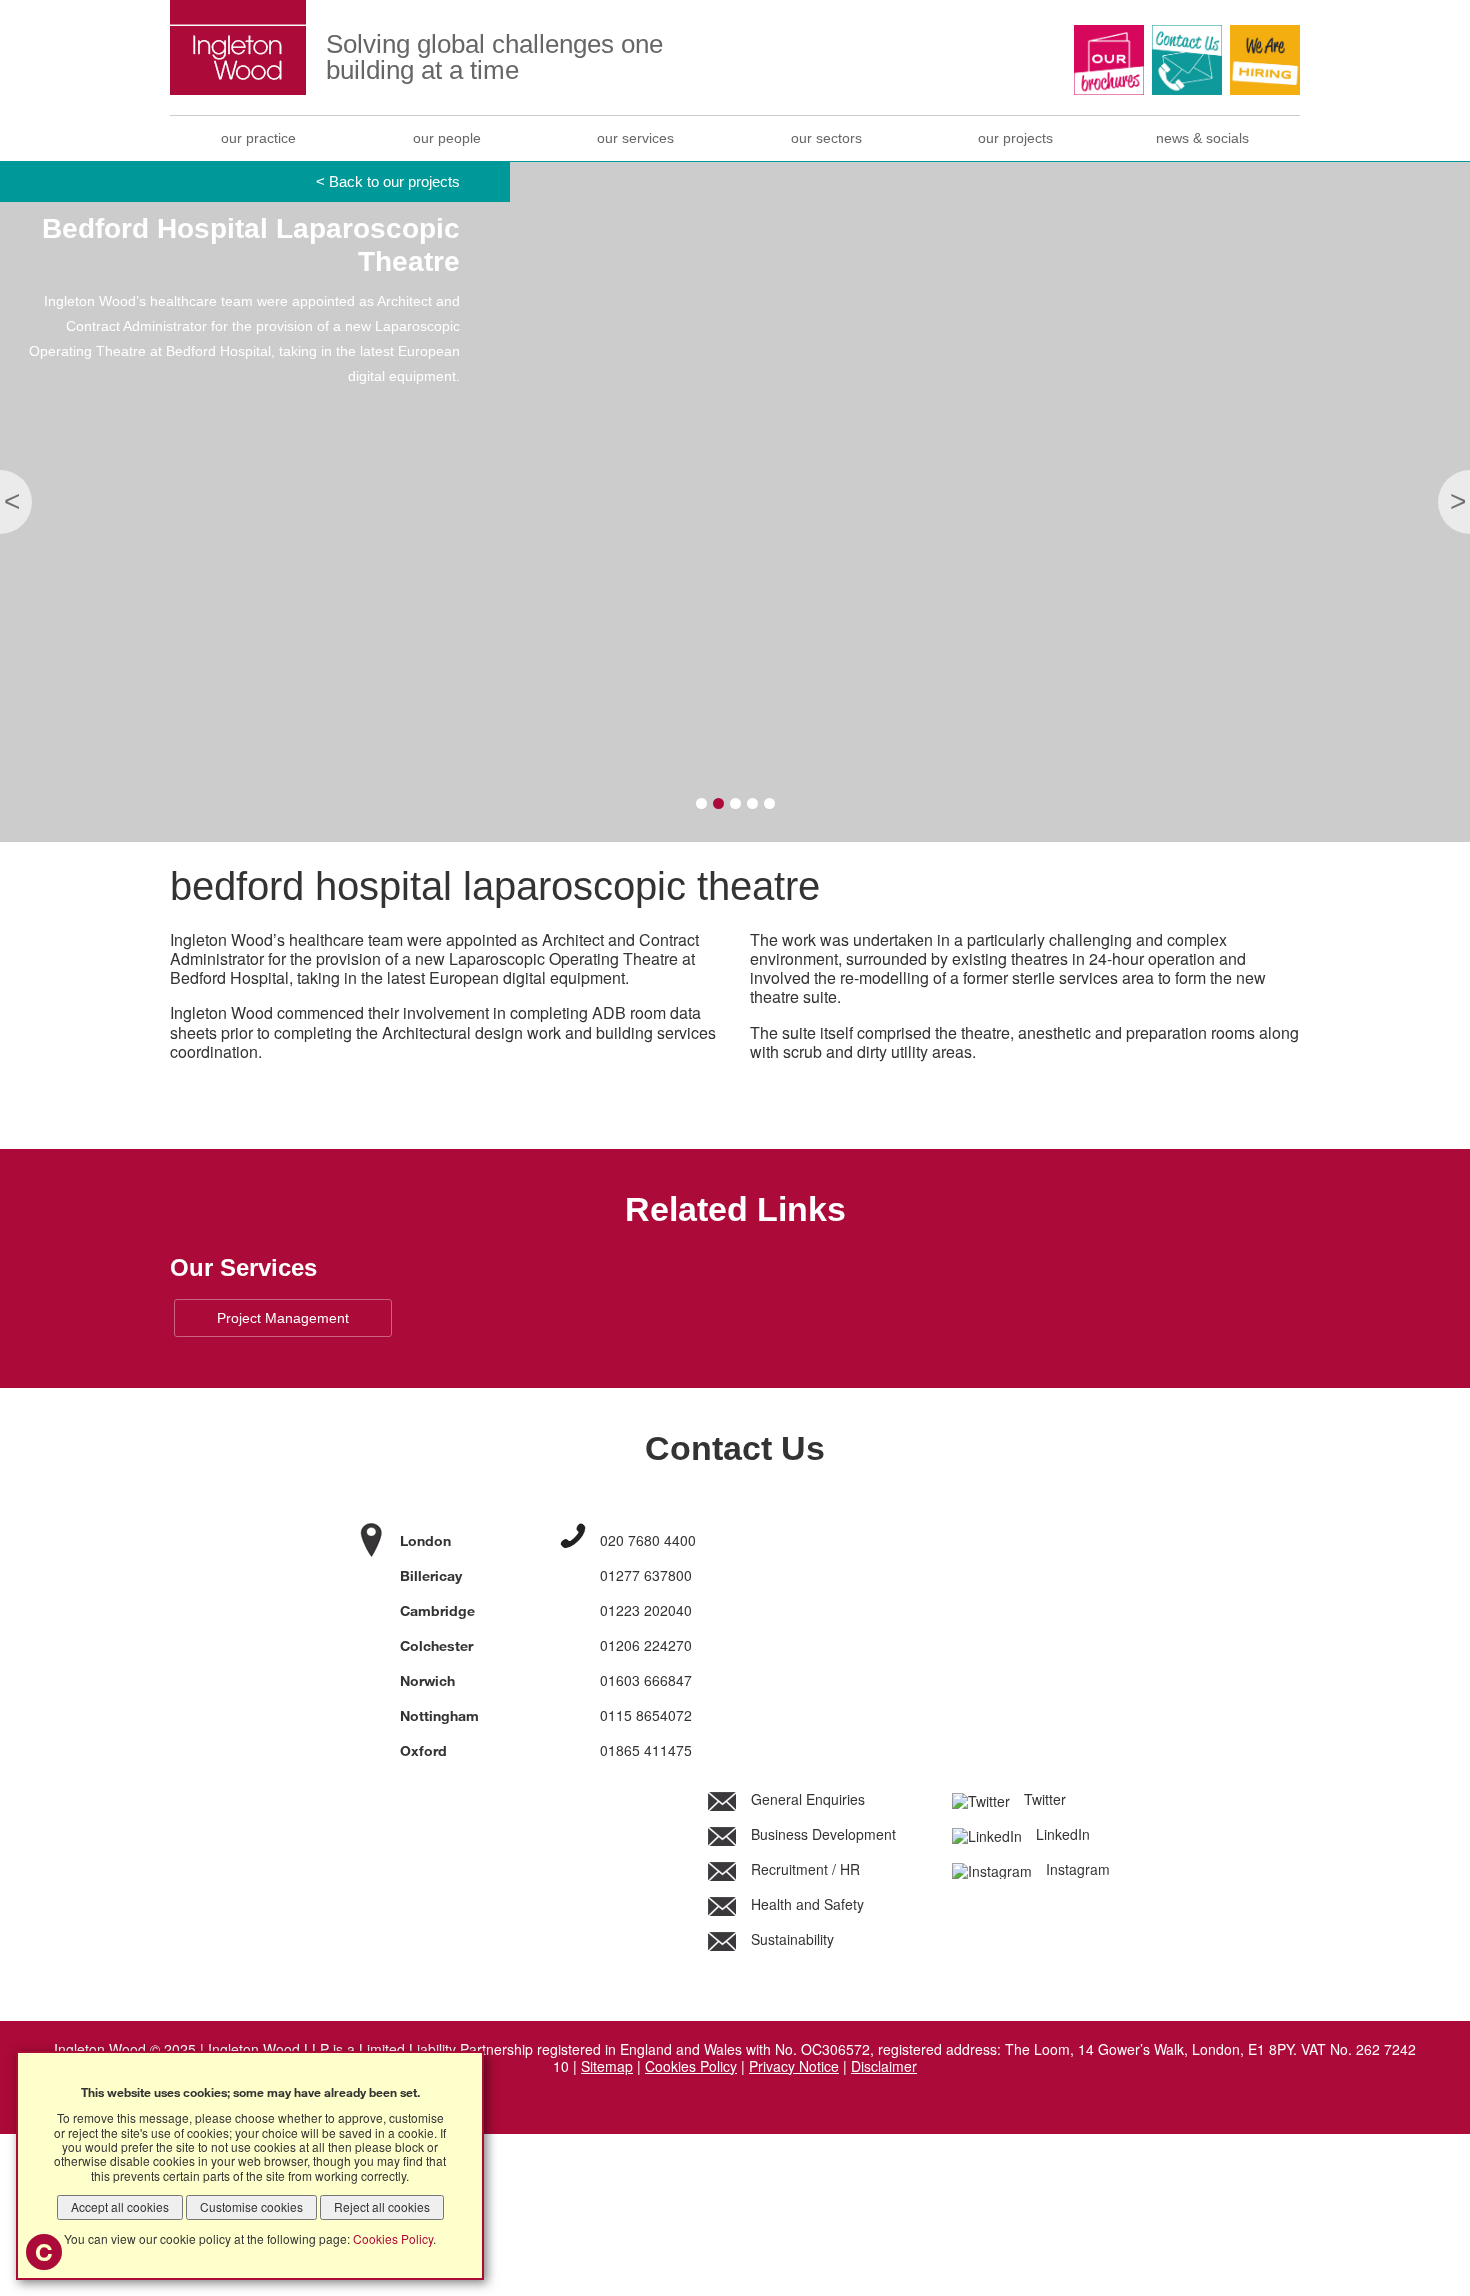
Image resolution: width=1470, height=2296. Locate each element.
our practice (258, 138)
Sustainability (790, 1939)
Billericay (431, 1575)
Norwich (427, 1680)
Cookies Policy (691, 2066)
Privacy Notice (794, 2066)
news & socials (1202, 138)
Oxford (423, 1750)
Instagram (1076, 1869)
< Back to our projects (388, 181)
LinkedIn (1061, 1834)
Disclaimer (884, 2066)
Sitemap (607, 2066)
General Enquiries (806, 1799)
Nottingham (439, 1715)
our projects (1015, 138)
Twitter (1043, 1799)
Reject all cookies (382, 2206)
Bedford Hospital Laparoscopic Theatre (495, 886)
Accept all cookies (120, 2206)
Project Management (283, 1318)
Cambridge (437, 1610)
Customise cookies (251, 2206)
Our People (447, 138)
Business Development (821, 1834)
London (425, 1540)
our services (635, 138)
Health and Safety (805, 1904)
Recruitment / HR (803, 1869)
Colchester (436, 1645)
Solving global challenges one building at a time (494, 57)
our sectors (826, 138)
